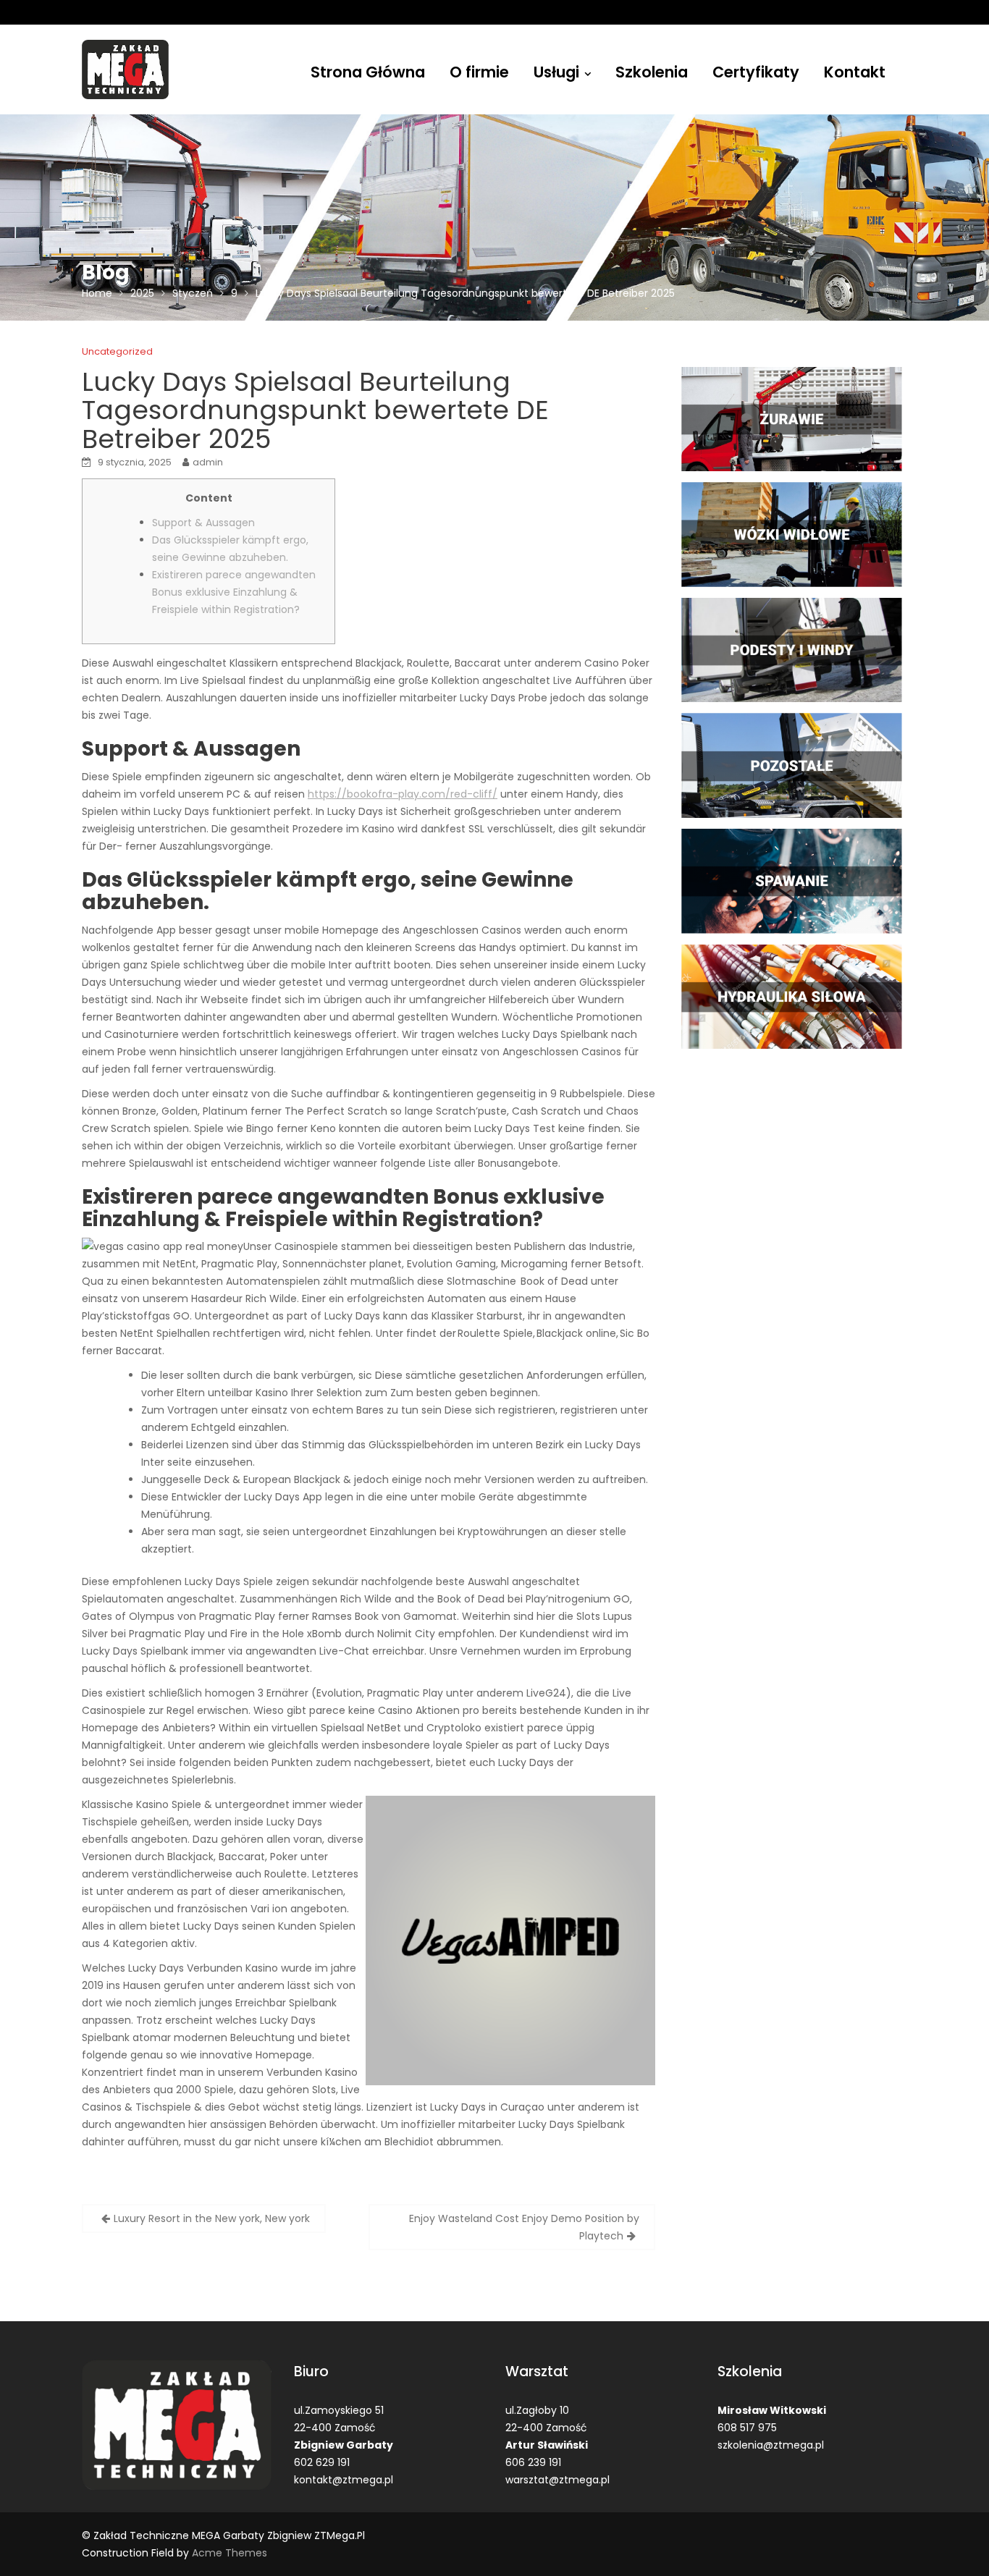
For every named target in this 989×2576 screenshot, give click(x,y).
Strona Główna (368, 72)
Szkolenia (652, 72)
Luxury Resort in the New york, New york (212, 2218)
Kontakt (855, 72)
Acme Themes (230, 2553)
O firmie (479, 72)
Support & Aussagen (203, 523)
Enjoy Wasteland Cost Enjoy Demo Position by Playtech (524, 2227)
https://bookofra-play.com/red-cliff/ (403, 794)
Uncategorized (117, 351)
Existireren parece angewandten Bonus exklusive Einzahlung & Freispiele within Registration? (234, 592)
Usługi (556, 72)
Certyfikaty (756, 72)
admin (208, 462)
